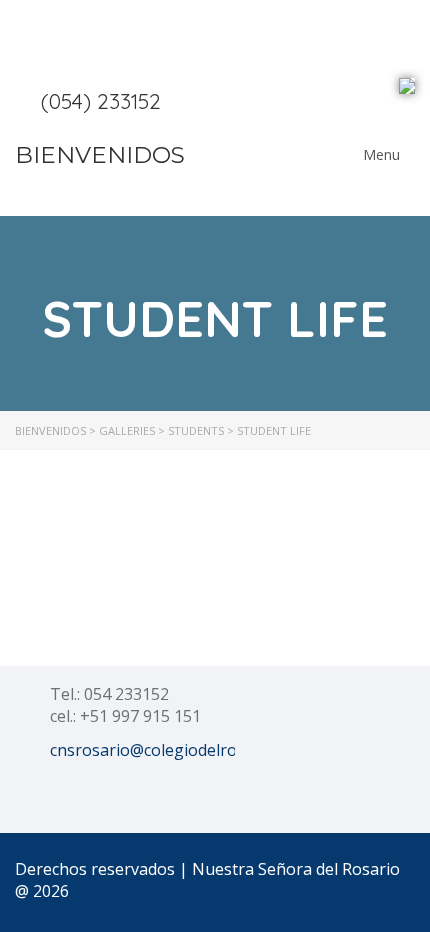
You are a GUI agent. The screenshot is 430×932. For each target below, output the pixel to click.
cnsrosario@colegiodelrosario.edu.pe (189, 750)
